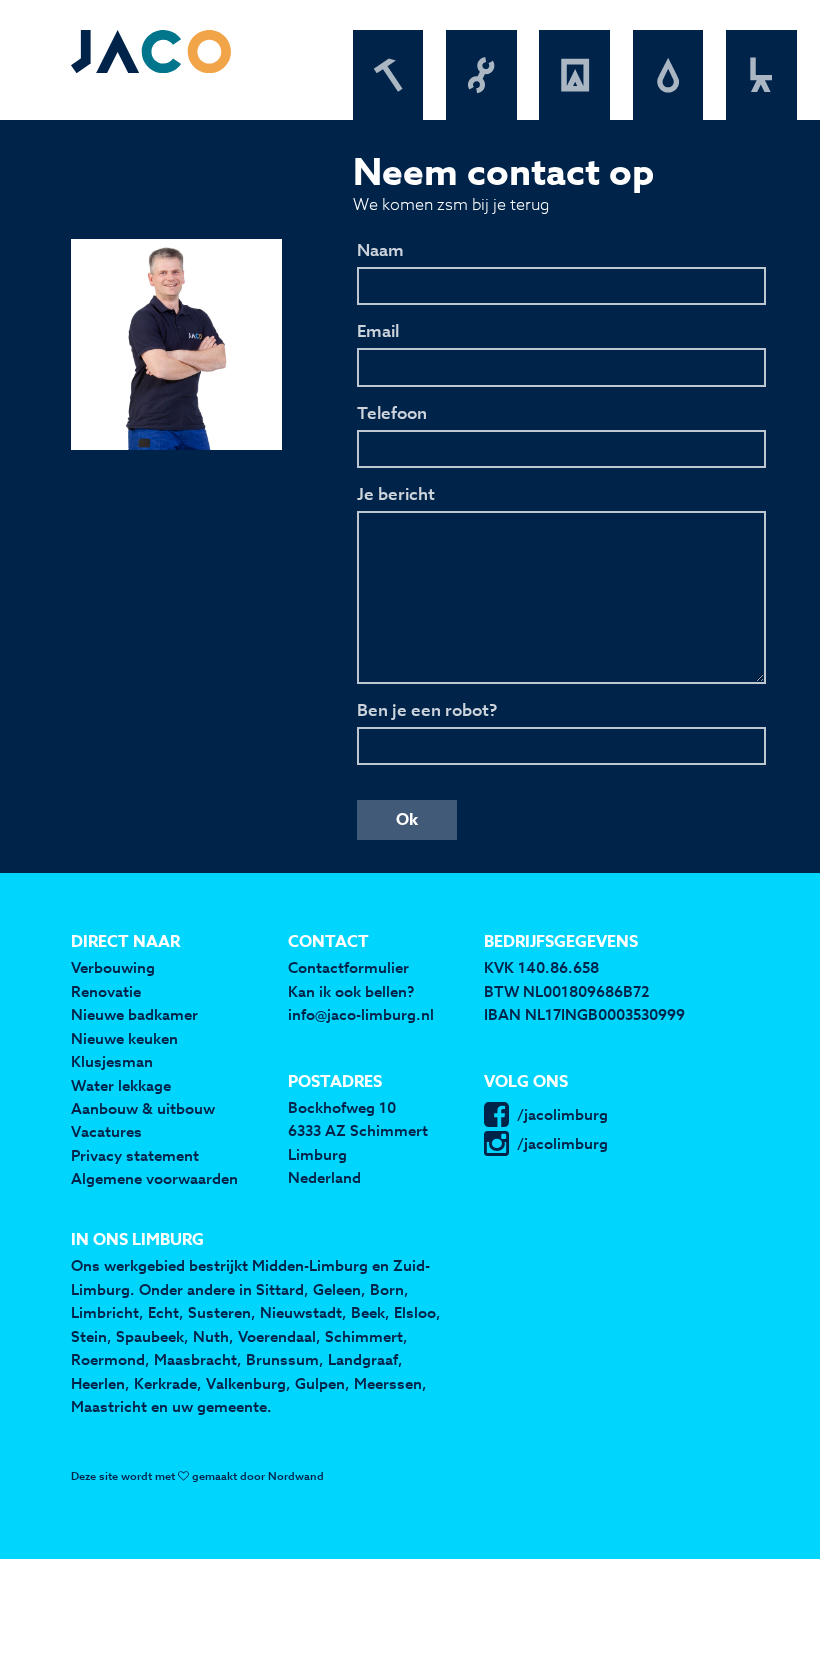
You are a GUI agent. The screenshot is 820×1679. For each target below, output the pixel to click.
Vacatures (106, 1131)
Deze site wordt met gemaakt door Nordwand (197, 1476)
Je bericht (396, 495)
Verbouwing (113, 967)
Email (378, 332)
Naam (380, 251)
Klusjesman (112, 1061)
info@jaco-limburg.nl (361, 1014)
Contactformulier (348, 967)
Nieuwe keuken (124, 1038)
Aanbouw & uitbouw (143, 1108)
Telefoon (392, 414)
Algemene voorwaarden (154, 1178)
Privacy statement (135, 1155)
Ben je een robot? (427, 711)
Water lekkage (121, 1085)
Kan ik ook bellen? (351, 991)
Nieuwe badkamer (134, 1014)
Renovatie (106, 991)
